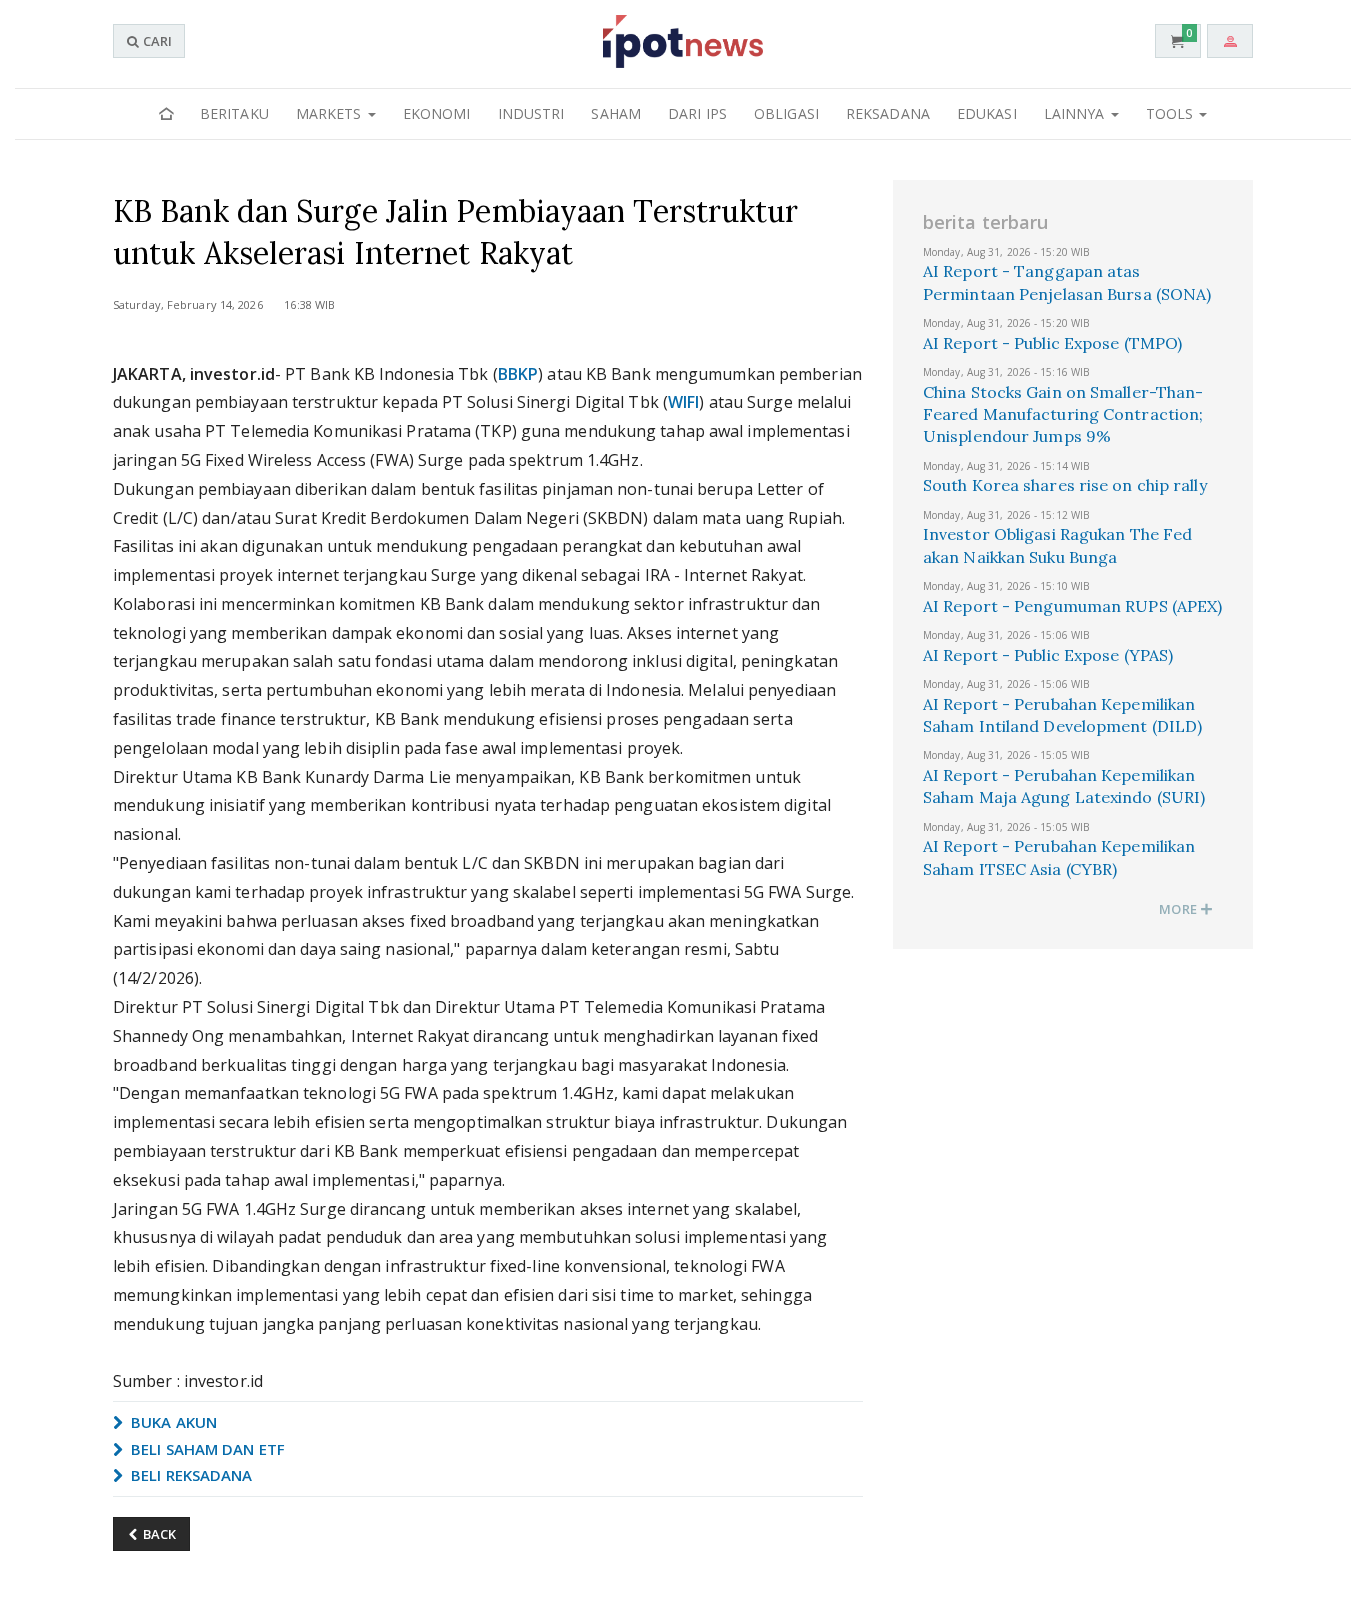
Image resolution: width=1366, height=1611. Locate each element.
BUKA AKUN (172, 1422)
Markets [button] (331, 113)
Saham (616, 113)
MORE (1179, 909)
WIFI (683, 402)
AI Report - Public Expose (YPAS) (1048, 655)
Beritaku (234, 113)
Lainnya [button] (1076, 113)
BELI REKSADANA (190, 1475)
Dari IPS (697, 113)
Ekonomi (437, 113)
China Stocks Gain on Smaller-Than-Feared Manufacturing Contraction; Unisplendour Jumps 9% (1063, 414)
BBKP (518, 374)
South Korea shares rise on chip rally (1065, 485)
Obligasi (786, 113)
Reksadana (888, 113)
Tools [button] (1172, 113)
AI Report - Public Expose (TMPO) (1052, 343)
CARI (156, 41)
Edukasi (987, 113)
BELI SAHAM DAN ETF (206, 1449)
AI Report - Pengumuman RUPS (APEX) (1072, 606)
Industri (531, 113)
